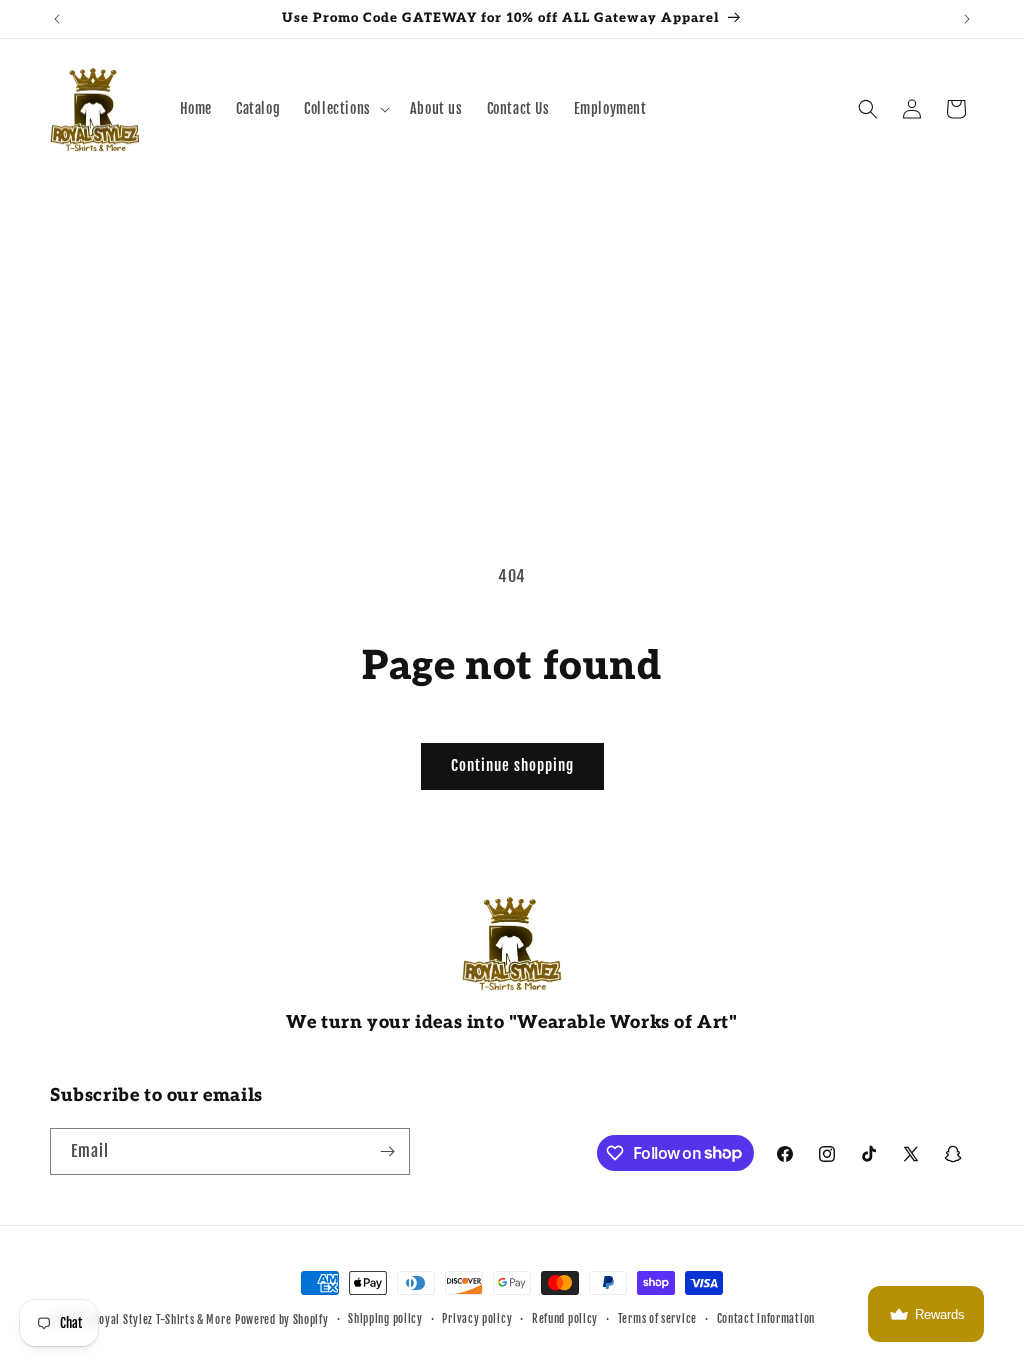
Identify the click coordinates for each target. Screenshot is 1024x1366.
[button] (345, 109)
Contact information (766, 1319)
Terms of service (657, 1319)
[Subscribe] (387, 1151)
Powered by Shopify (282, 1320)
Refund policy (565, 1319)
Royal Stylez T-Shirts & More (162, 1320)
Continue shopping (512, 765)
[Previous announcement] (57, 19)
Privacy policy (477, 1319)
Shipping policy (385, 1319)
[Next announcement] (967, 19)
